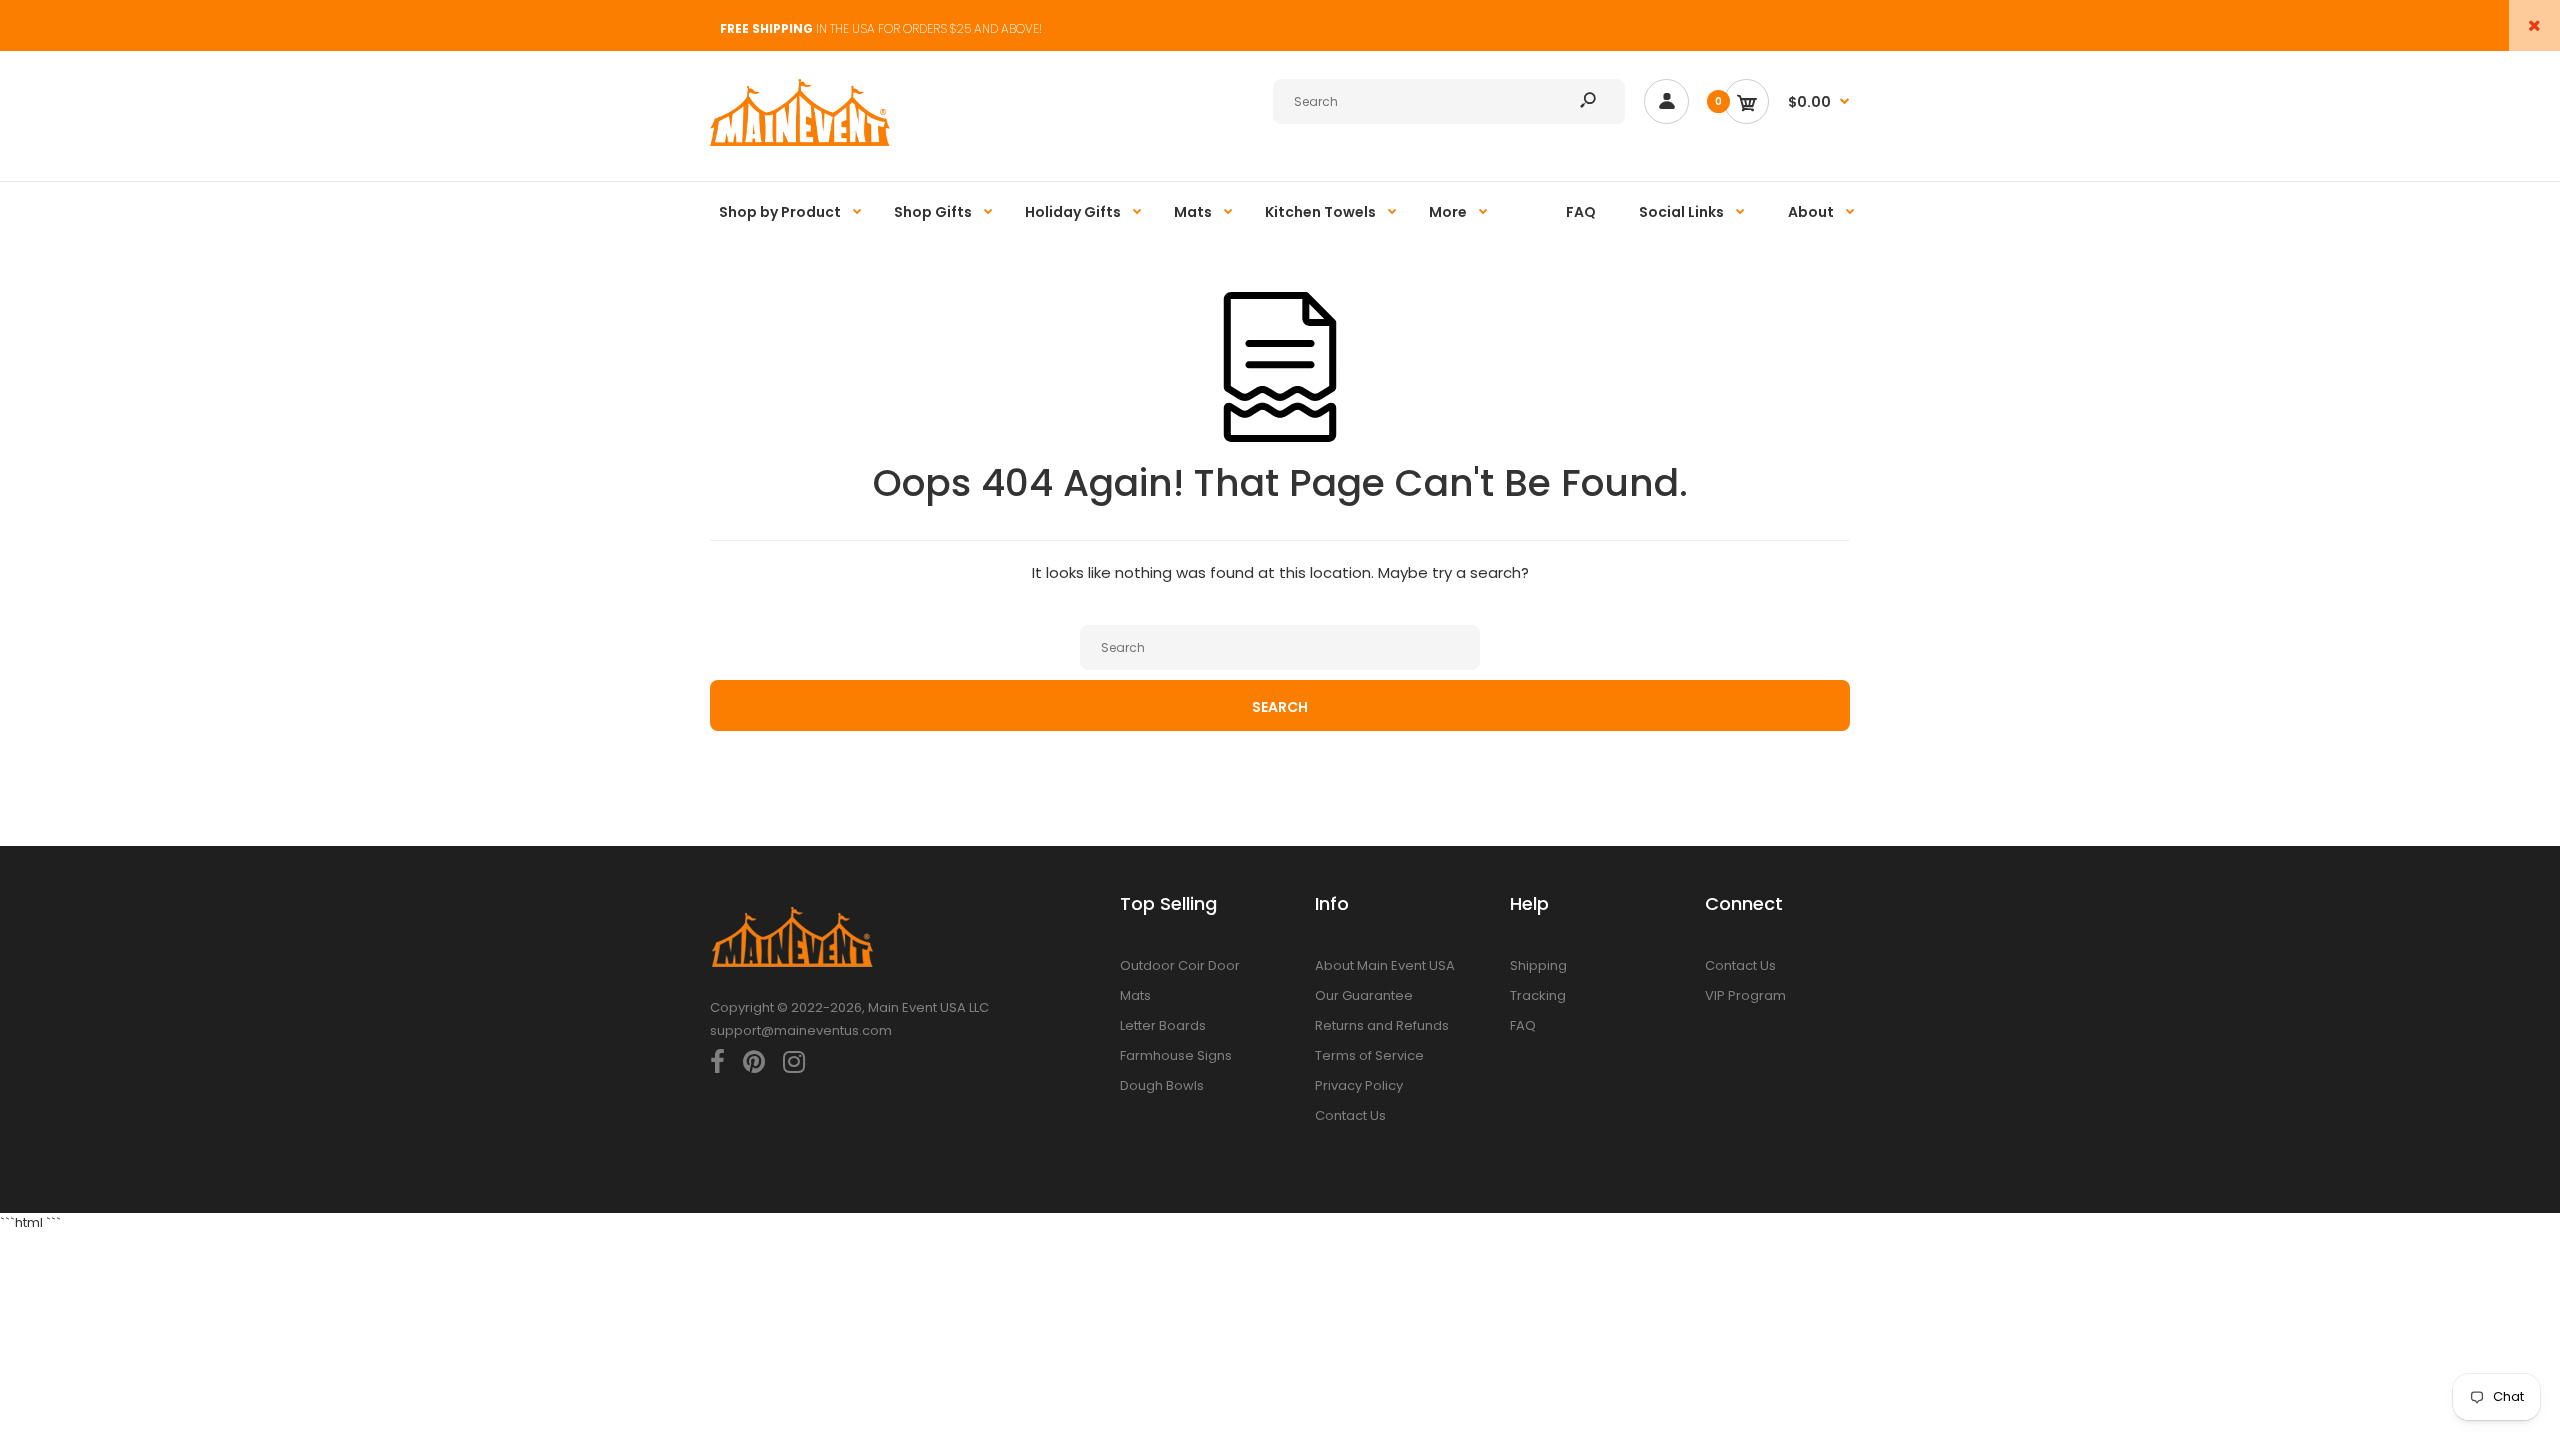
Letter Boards (1163, 1025)
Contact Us (1350, 1115)
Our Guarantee (1364, 995)
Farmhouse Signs (1176, 1055)
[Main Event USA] (800, 141)
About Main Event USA (1385, 965)
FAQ (1523, 1025)
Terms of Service (1369, 1055)
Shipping (1538, 965)
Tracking (1538, 995)
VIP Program (1745, 995)
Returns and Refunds (1382, 1025)
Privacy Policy (1359, 1085)
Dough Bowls (1162, 1085)
